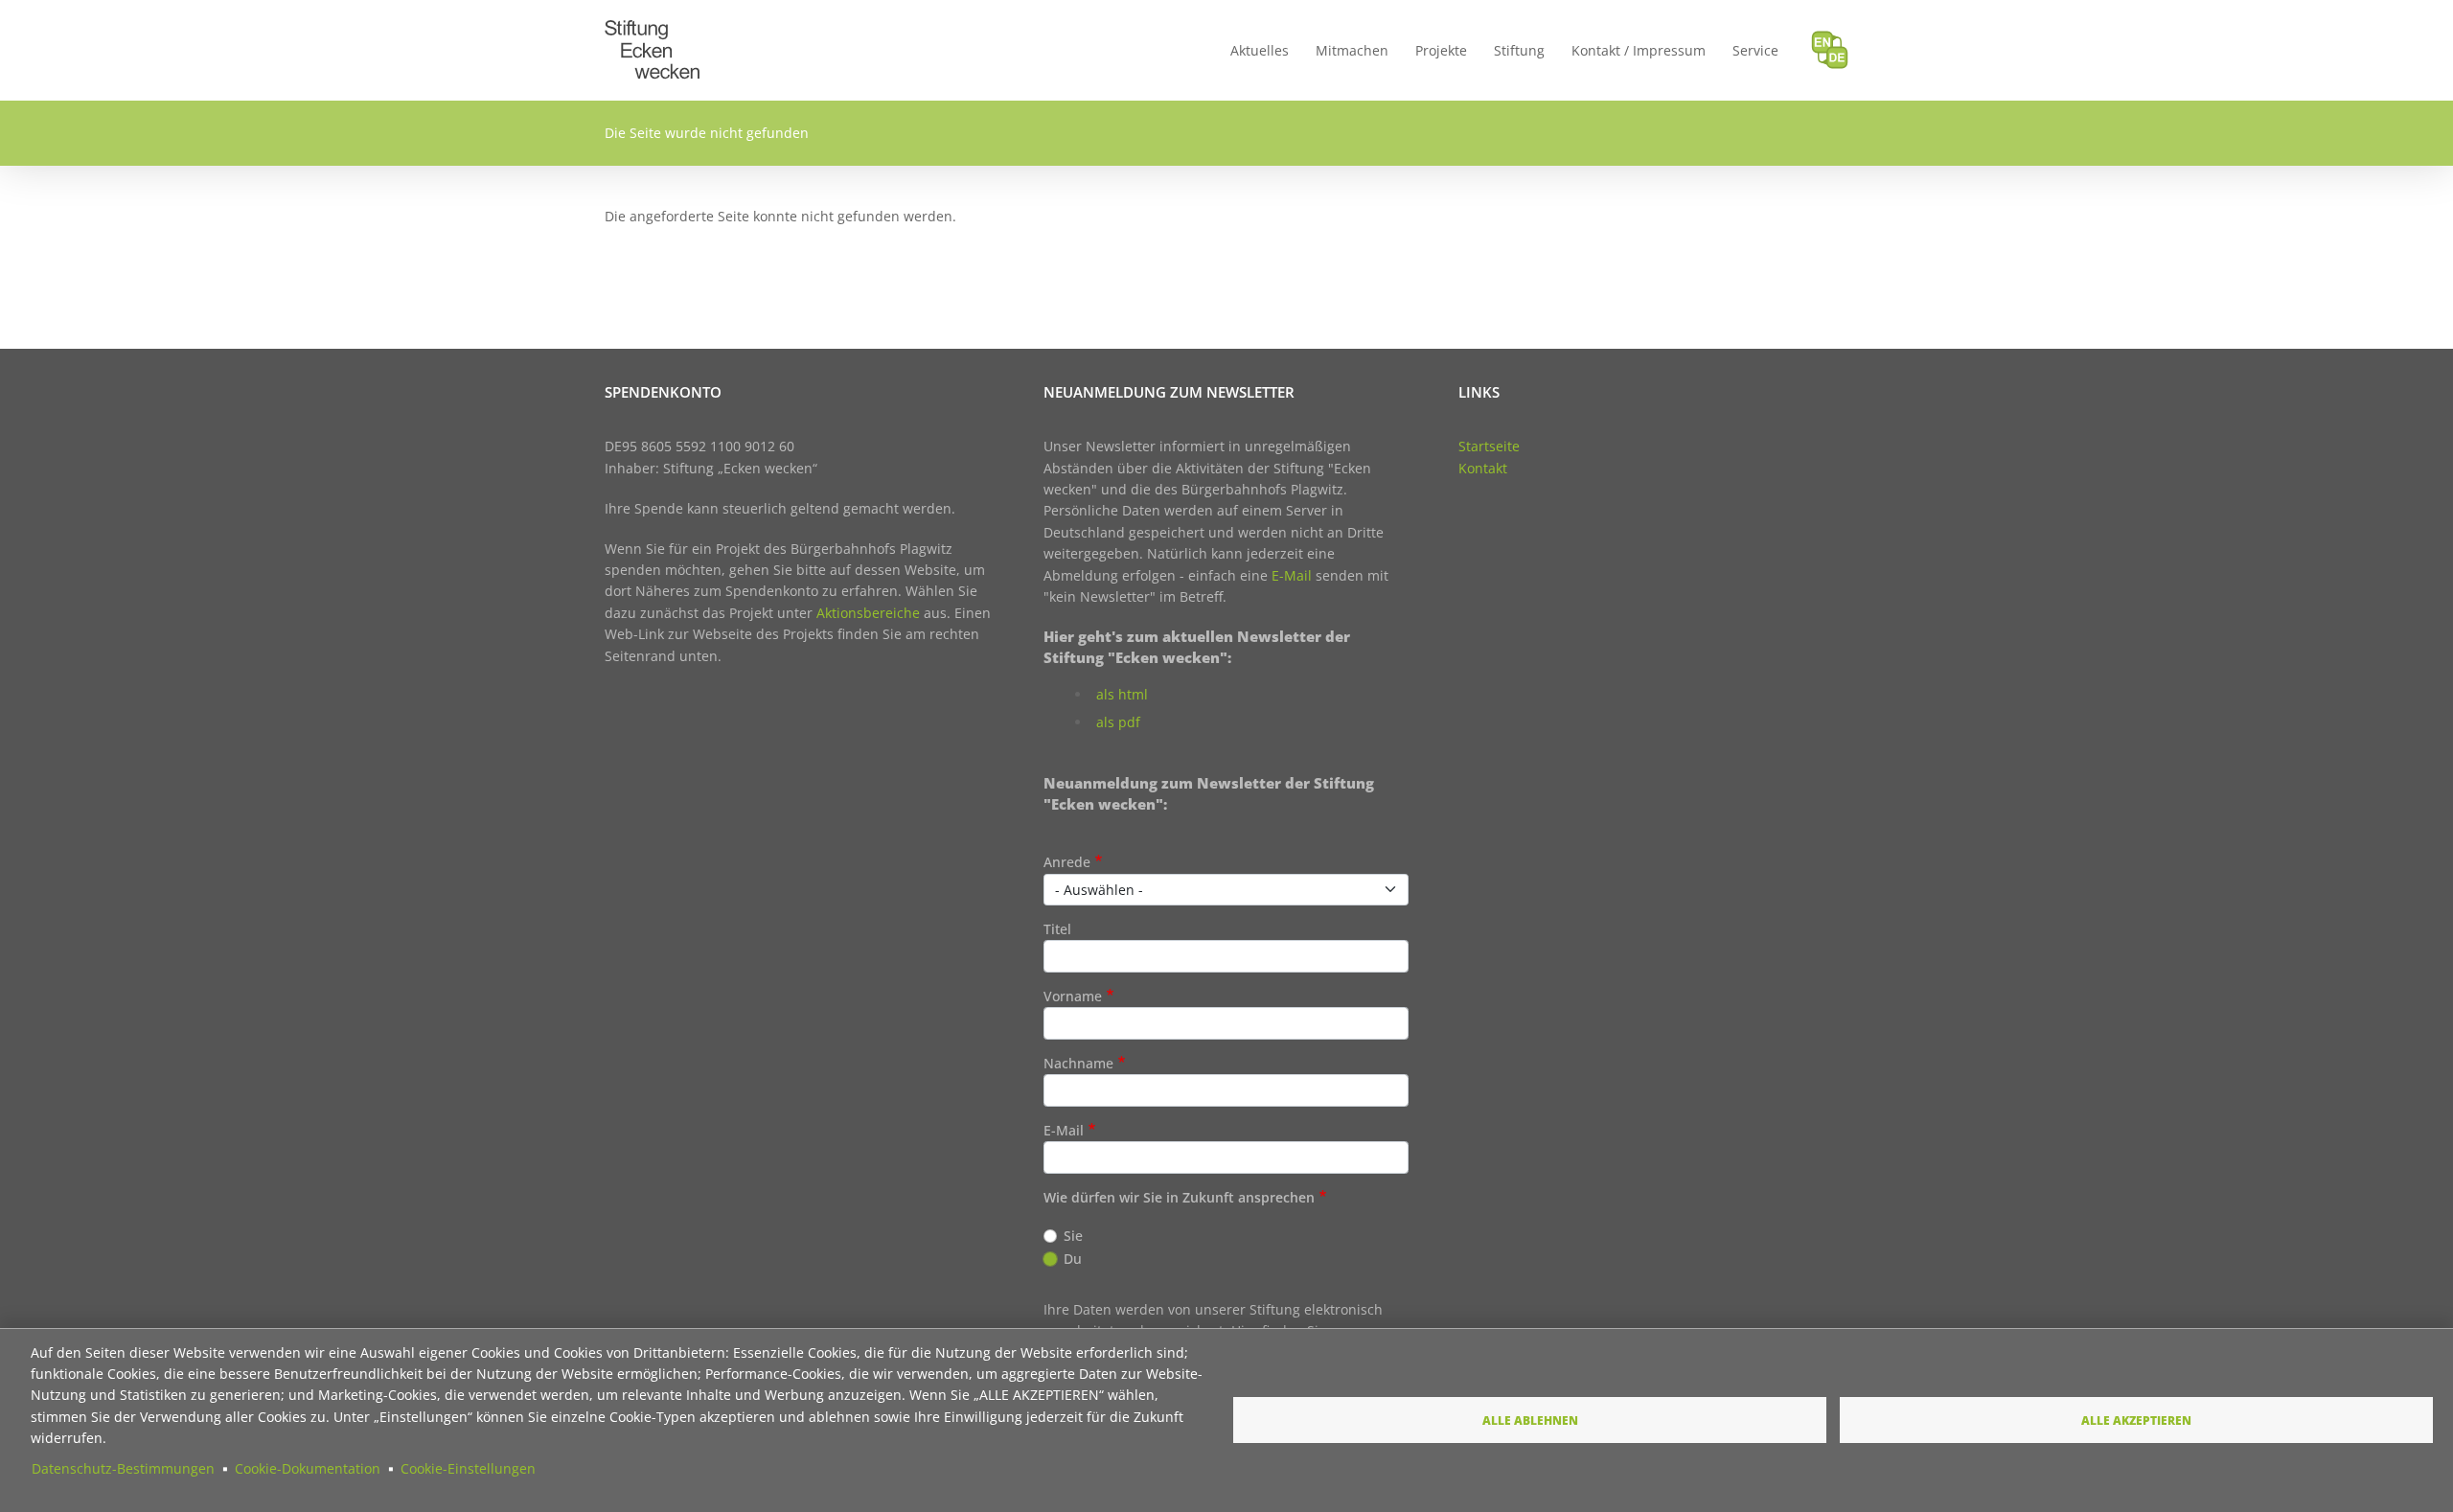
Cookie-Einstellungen (468, 1468)
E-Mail (1292, 575)
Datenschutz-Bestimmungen (123, 1468)
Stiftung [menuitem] (1519, 50)
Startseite (1489, 446)
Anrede (1067, 862)
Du (1073, 1259)
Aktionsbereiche (868, 613)
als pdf (1118, 722)
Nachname (1078, 1063)
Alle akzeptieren (2136, 1420)
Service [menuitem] (1755, 50)
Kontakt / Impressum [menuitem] (1639, 50)
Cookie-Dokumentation (308, 1468)
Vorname (1073, 996)
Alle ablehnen (1530, 1420)
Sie (1073, 1236)
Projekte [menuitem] (1441, 50)
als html (1122, 694)
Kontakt (1483, 468)
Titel (1057, 929)
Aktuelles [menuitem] (1260, 50)
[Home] (653, 31)
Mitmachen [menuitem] (1352, 50)
